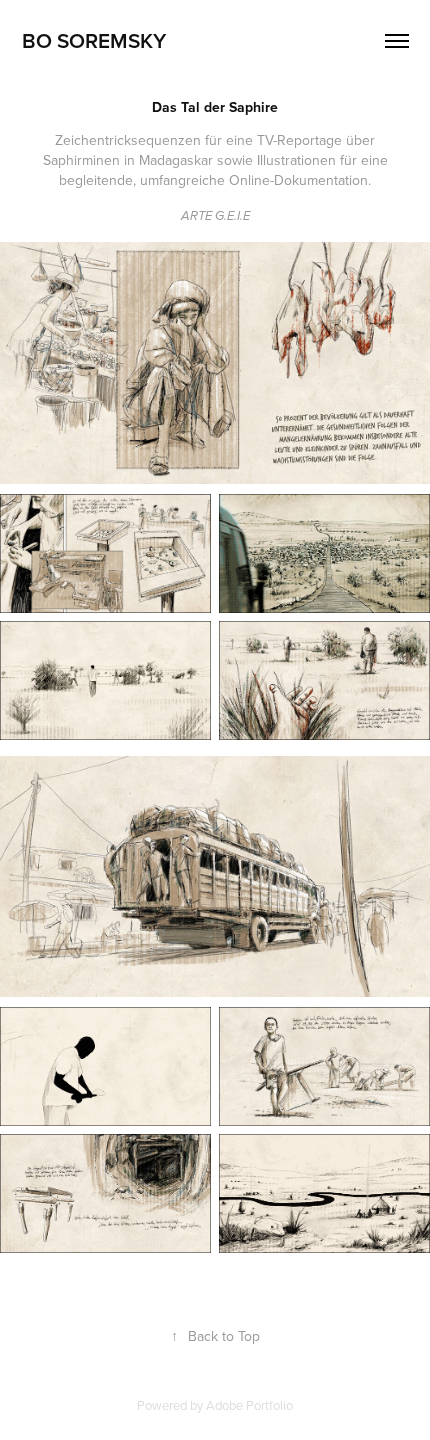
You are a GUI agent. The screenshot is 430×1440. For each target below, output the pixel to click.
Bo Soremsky (94, 40)
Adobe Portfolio (249, 1405)
